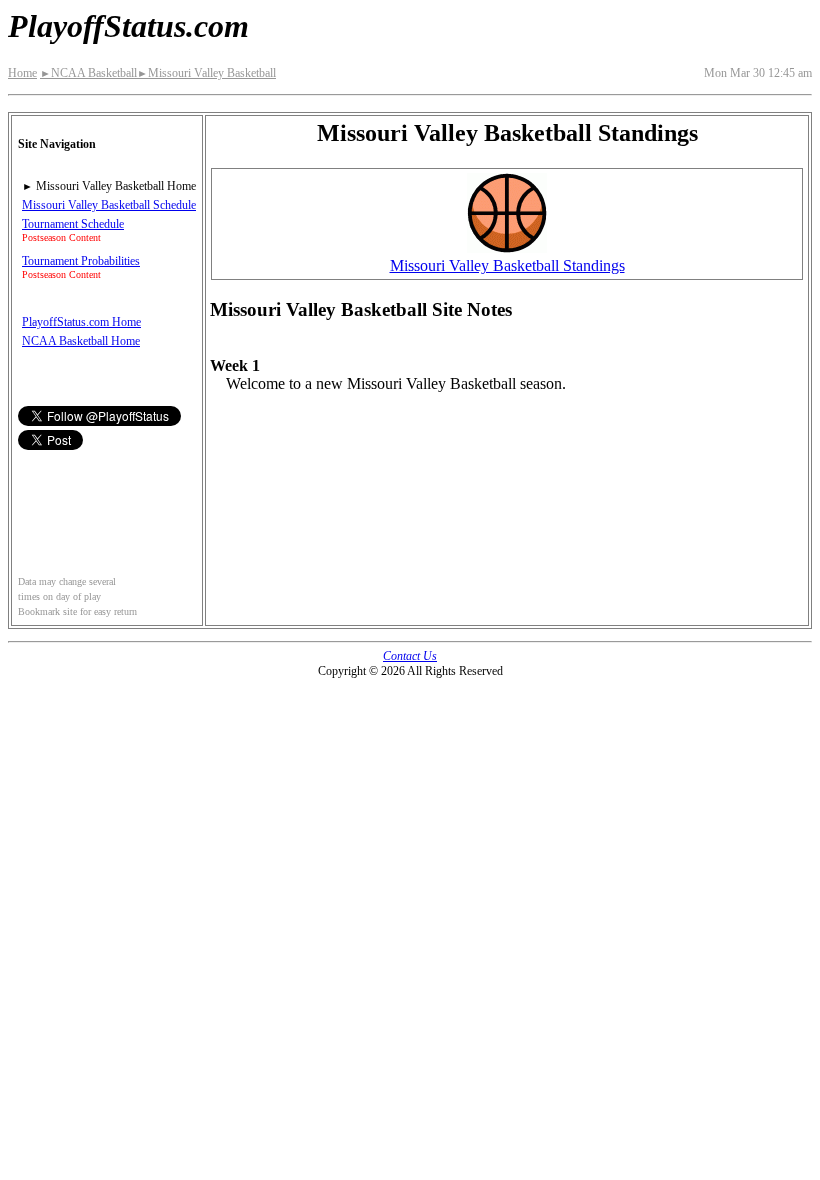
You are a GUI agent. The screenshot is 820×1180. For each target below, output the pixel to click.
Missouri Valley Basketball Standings (507, 265)
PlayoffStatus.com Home (81, 322)
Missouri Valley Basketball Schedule (109, 205)
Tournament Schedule (73, 224)
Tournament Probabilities (81, 261)
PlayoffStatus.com (128, 26)
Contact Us (410, 656)
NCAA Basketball (88, 73)
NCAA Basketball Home (81, 341)
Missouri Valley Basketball (206, 73)
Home (22, 73)
